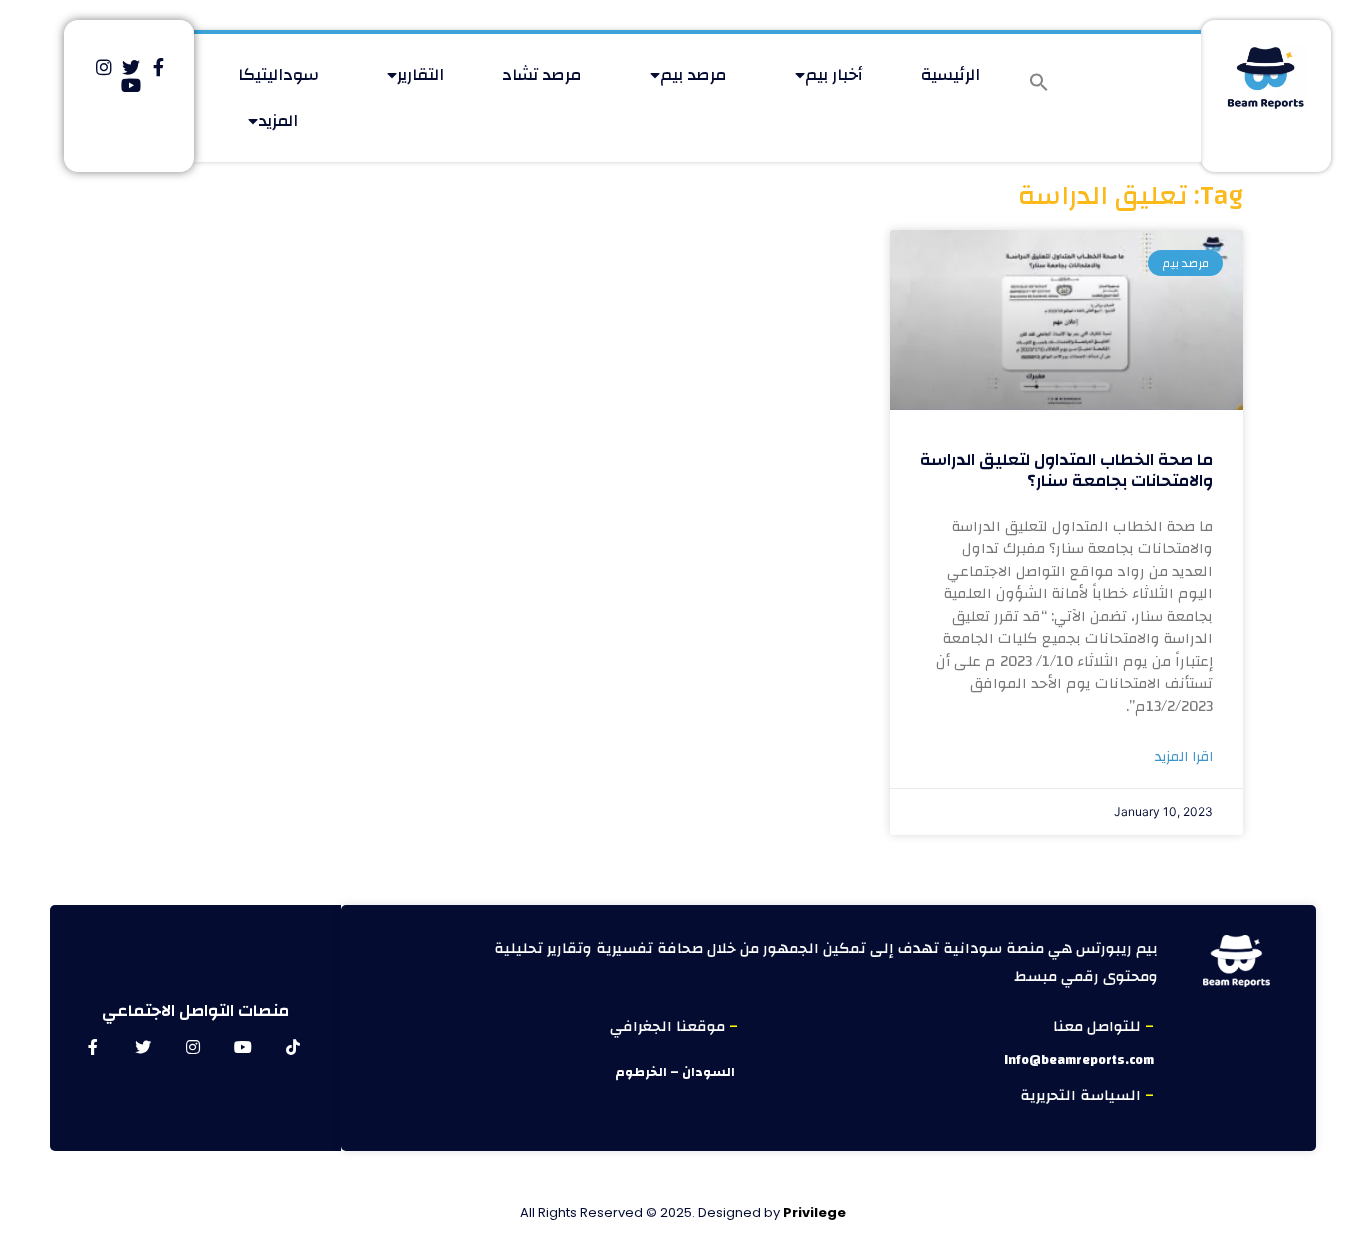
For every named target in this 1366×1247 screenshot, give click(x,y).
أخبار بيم (834, 74)
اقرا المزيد (1184, 757)
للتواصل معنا (1099, 1026)
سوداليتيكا (278, 74)
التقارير (420, 74)
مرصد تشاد (542, 74)
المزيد (278, 120)
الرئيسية (950, 74)
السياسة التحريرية (1082, 1095)
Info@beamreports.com (1079, 1060)
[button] (1039, 82)
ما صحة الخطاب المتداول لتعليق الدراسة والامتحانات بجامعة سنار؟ (1066, 469)
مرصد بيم (693, 74)
